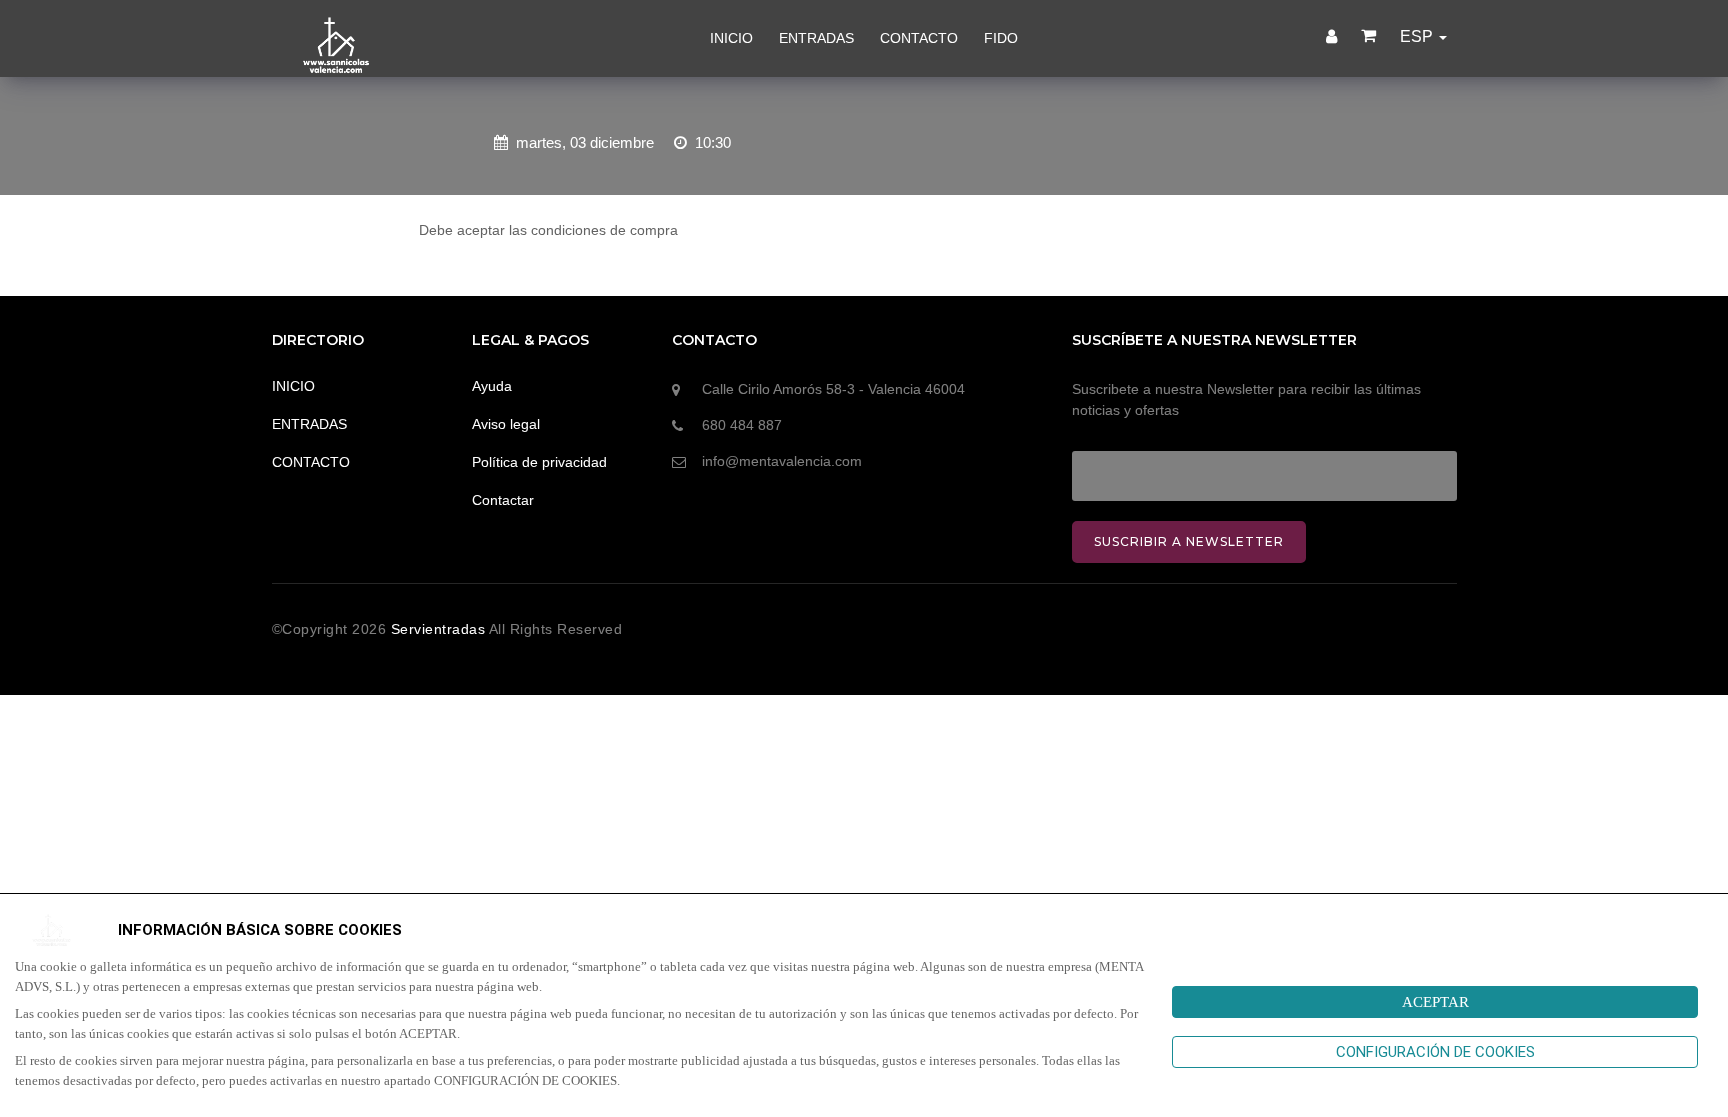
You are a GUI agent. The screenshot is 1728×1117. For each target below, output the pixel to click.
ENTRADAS (816, 38)
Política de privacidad (539, 462)
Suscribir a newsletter (1189, 541)
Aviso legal (506, 424)
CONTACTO (919, 38)
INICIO (731, 38)
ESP (1418, 36)
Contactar (503, 500)
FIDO (1001, 38)
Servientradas (440, 629)
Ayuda (492, 386)
